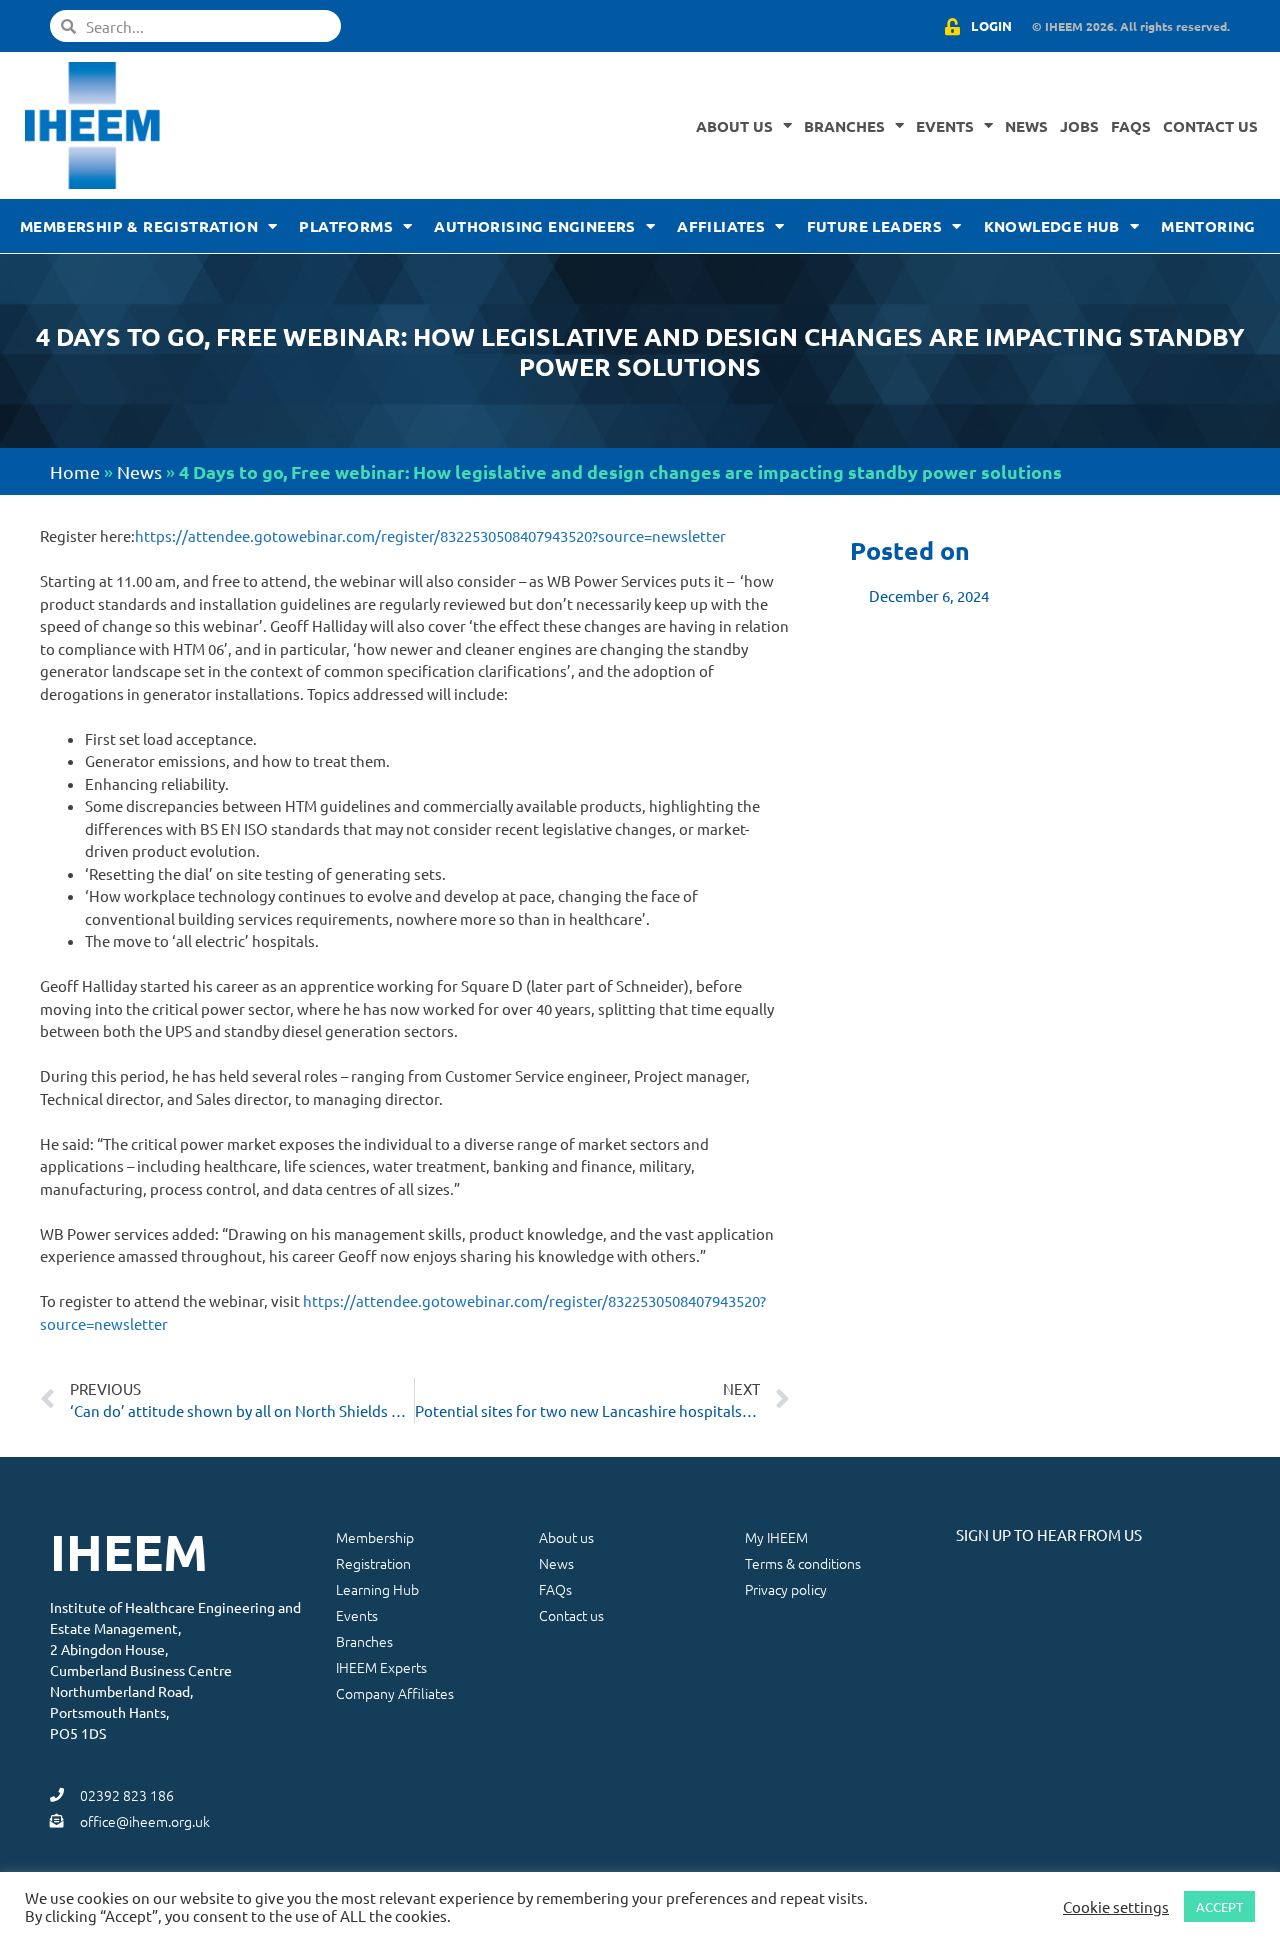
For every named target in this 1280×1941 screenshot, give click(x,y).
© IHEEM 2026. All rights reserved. (1131, 26)
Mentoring (1208, 226)
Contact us (1210, 126)
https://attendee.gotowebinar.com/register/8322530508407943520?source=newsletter (430, 535)
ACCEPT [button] (1219, 1906)
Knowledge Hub (1052, 226)
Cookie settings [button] (1116, 1907)
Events (945, 126)
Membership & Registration (139, 226)
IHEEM (129, 1551)
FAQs (1131, 126)
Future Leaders (875, 226)
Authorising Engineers (534, 226)
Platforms (346, 226)
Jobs (1079, 126)
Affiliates (721, 226)
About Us (734, 126)
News (1026, 126)
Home (75, 471)
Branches (844, 126)
